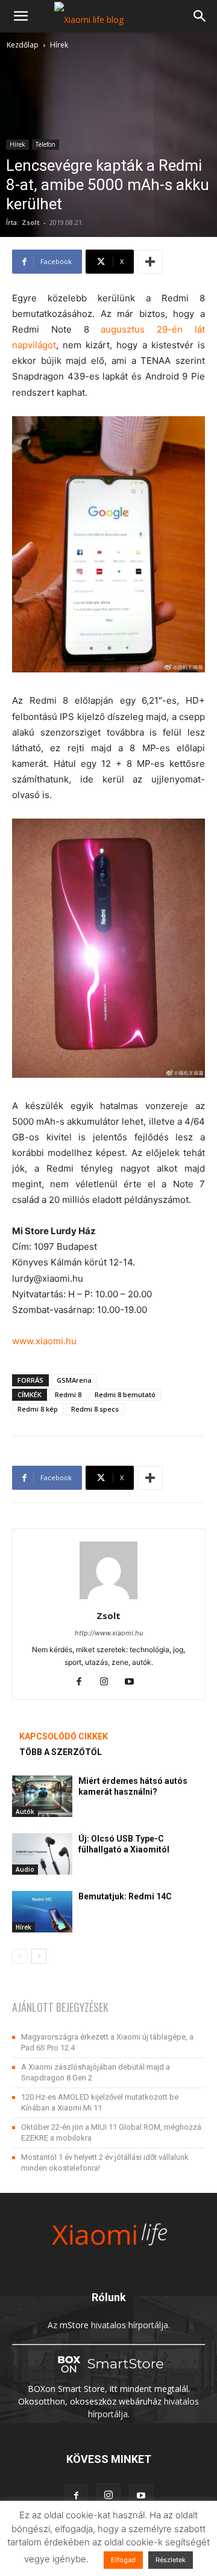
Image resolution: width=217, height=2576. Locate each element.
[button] (20, 16)
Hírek (59, 45)
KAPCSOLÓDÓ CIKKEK (64, 1736)
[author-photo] (108, 1599)
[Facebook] (83, 1682)
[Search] (200, 16)
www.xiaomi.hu (44, 1341)
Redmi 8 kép (38, 1409)
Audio (25, 1869)
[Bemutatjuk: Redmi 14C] (42, 1912)
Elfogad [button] (123, 2560)
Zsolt (31, 222)
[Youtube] (134, 1682)
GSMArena (74, 1380)
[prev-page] (20, 1956)
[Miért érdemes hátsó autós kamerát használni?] (42, 1796)
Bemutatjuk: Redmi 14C (125, 1896)
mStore (74, 2325)
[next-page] (39, 1956)
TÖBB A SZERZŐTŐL (61, 1752)
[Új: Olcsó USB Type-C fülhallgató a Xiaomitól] (42, 1854)
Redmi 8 (68, 1394)
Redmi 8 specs (95, 1409)
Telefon (46, 144)
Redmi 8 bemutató (125, 1394)
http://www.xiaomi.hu (109, 1633)
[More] (150, 262)
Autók (25, 1812)
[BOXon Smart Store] (108, 2376)
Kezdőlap (23, 45)
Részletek (171, 2560)
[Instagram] (109, 1682)
